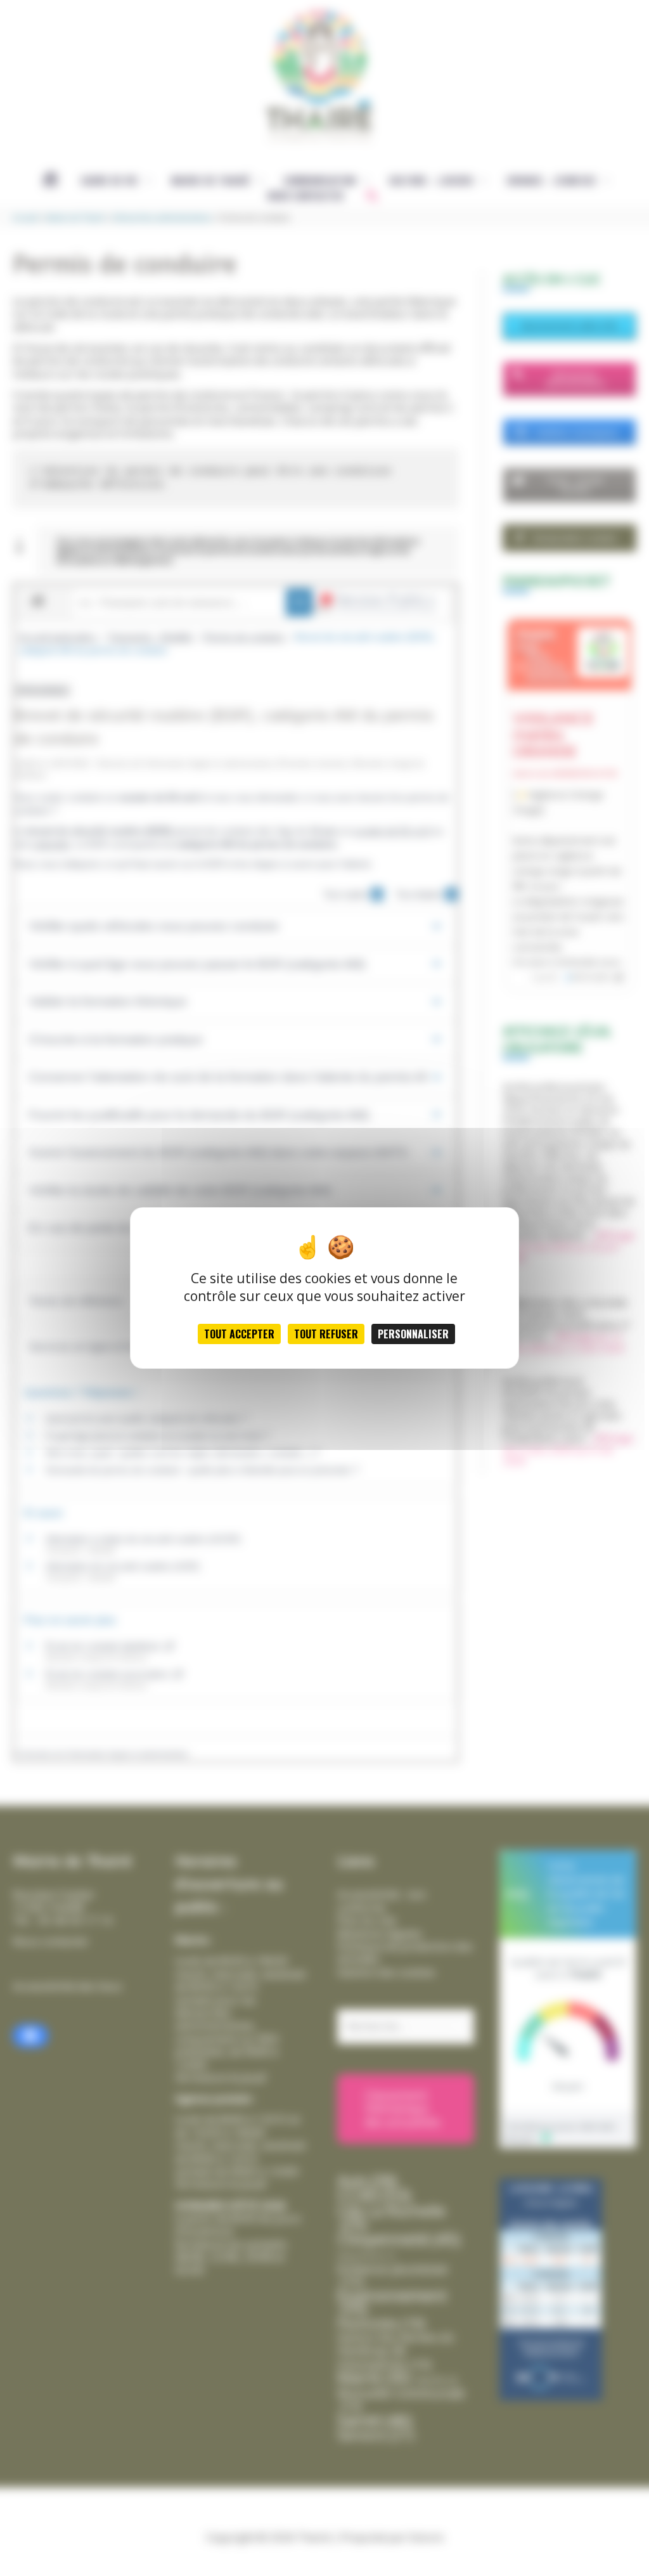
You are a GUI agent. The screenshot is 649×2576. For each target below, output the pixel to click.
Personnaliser (413, 1334)
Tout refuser (326, 1334)
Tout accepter (239, 1334)
